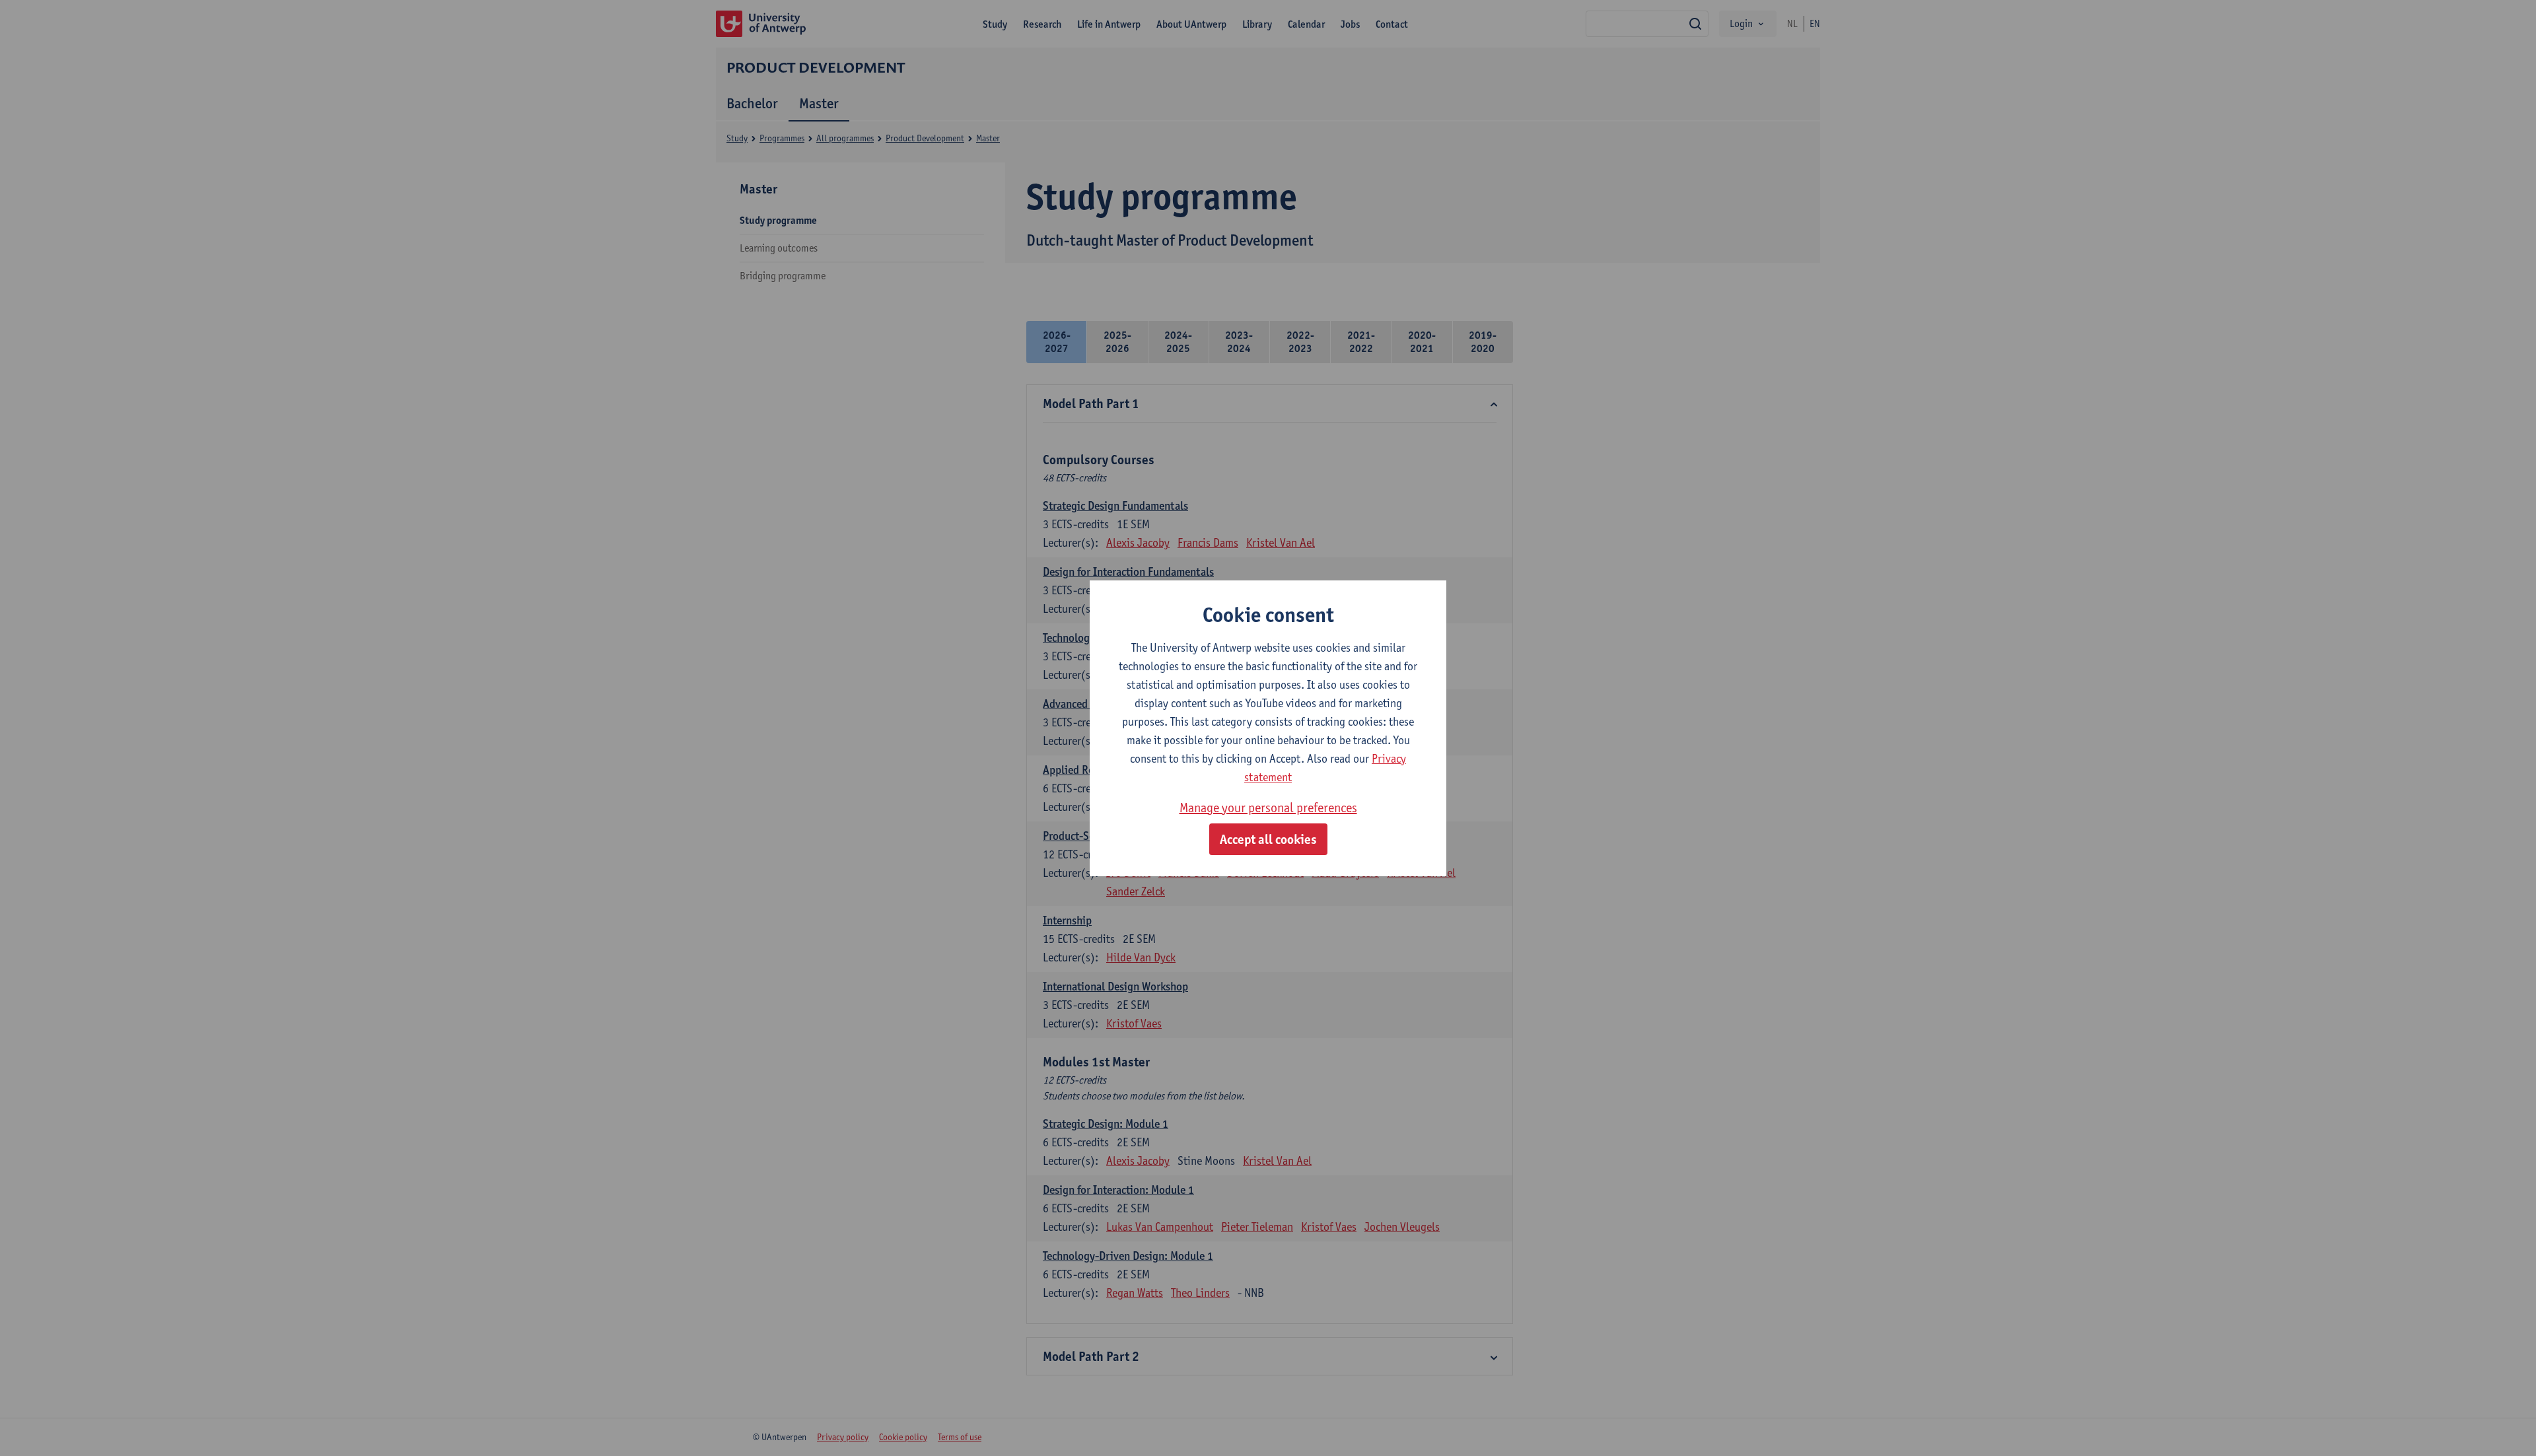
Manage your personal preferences (1268, 808)
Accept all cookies (1268, 839)
